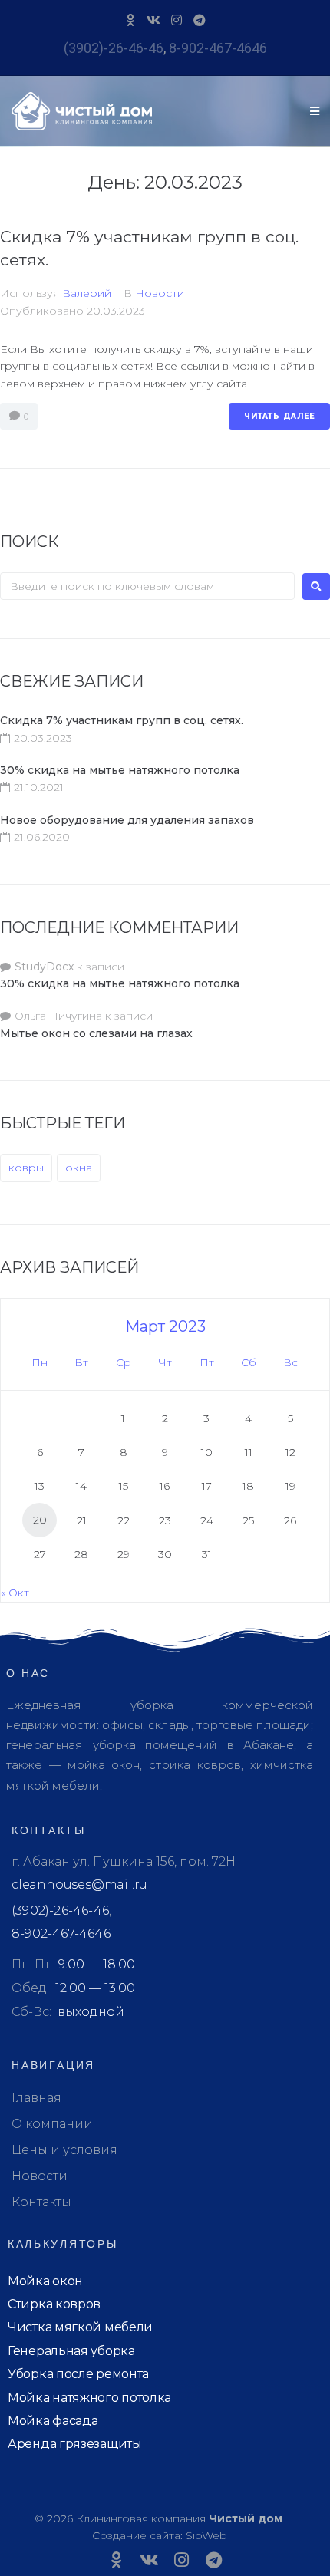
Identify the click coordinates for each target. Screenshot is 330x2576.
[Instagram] (177, 20)
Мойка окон (45, 2281)
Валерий (87, 293)
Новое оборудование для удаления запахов (127, 820)
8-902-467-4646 (218, 48)
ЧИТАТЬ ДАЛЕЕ (279, 416)
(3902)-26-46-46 (114, 48)
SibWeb (206, 2535)
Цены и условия (64, 2150)
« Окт (15, 1593)
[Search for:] (147, 586)
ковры (26, 1168)
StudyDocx (44, 967)
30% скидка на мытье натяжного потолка (120, 770)
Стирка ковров (54, 2304)
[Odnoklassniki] (130, 20)
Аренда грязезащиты (75, 2444)
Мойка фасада (53, 2421)
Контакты (41, 2202)
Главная (36, 2098)
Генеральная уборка (71, 2351)
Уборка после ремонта (78, 2374)
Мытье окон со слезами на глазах (96, 1033)
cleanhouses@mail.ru (79, 1884)
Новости (160, 293)
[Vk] (153, 20)
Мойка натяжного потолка (89, 2398)
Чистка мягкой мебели (80, 2327)
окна (79, 1168)
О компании (52, 2124)
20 (40, 1520)
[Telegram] (200, 20)
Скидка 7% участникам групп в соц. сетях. (122, 720)
